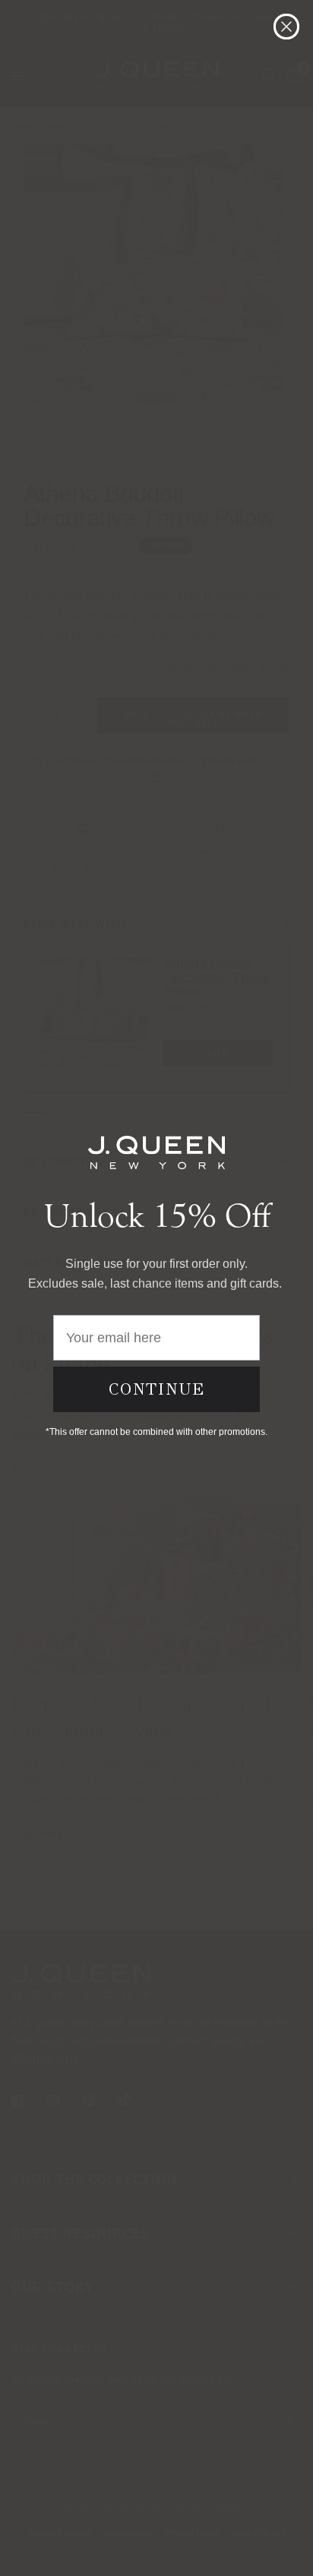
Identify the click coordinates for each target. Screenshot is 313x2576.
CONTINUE (157, 1389)
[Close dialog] (286, 27)
